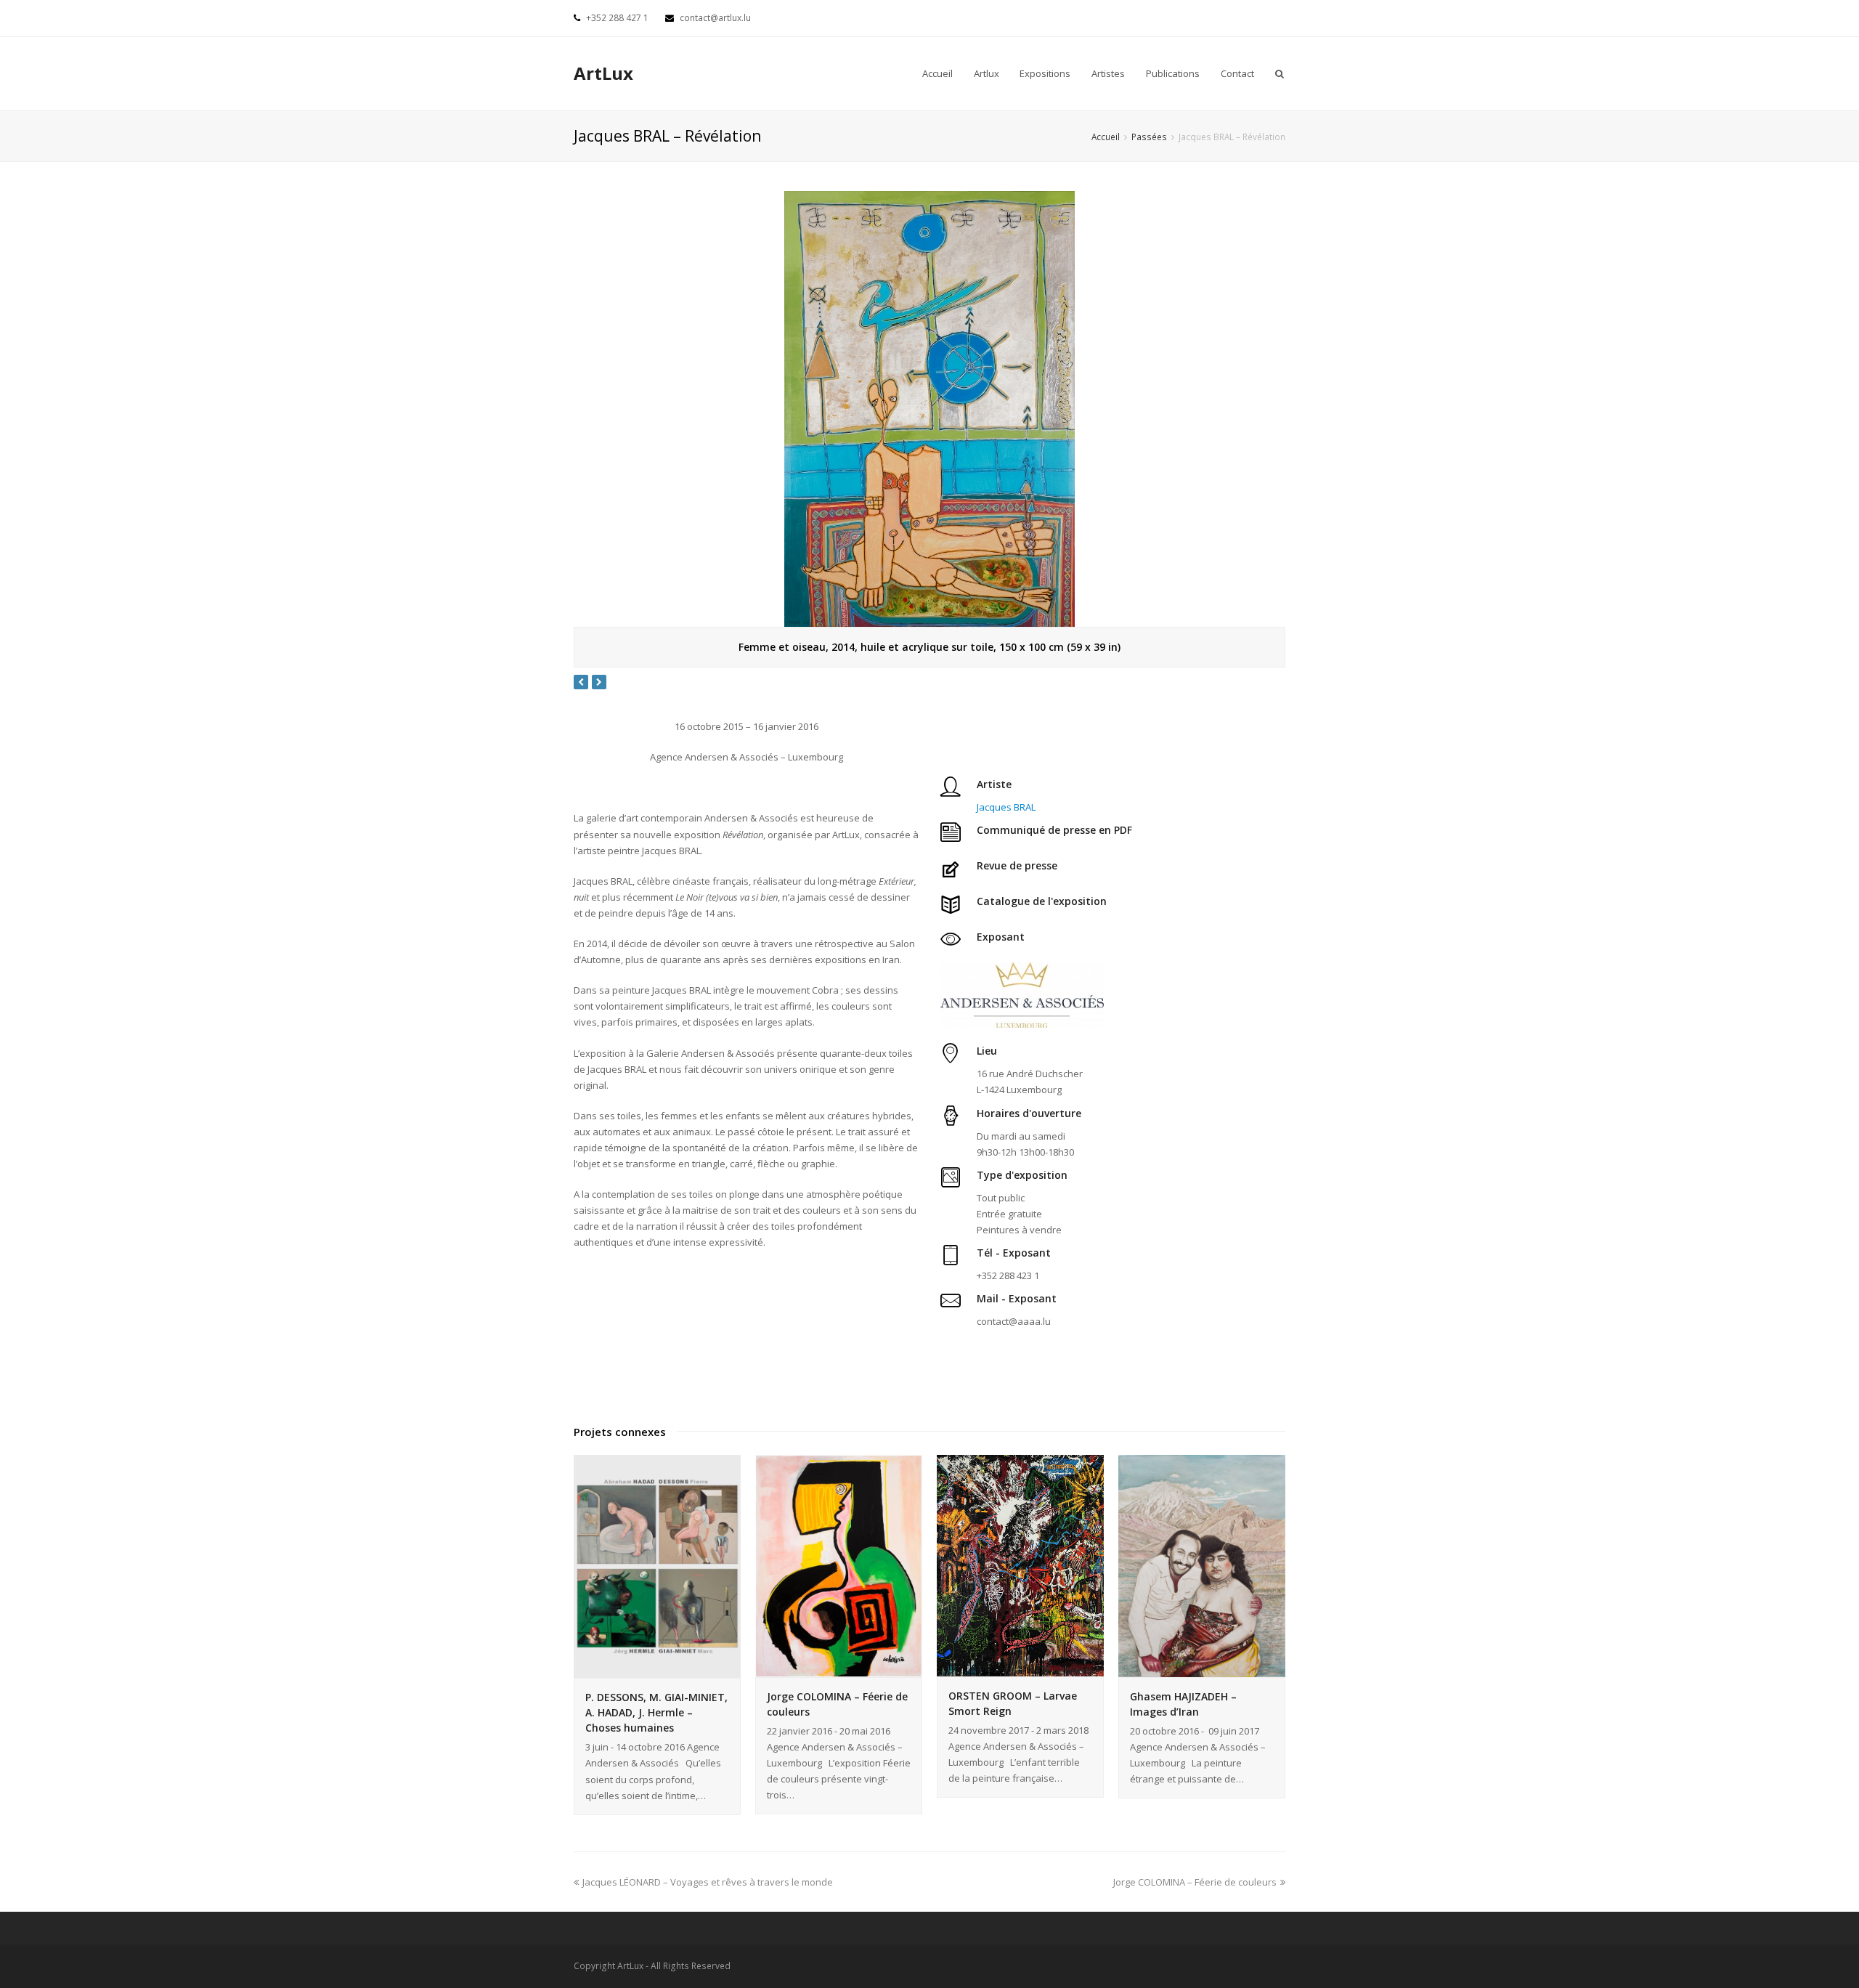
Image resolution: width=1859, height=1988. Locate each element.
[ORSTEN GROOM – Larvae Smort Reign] (1020, 1566)
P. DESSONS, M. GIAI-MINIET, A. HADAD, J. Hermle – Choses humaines (656, 1712)
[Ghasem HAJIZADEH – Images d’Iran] (1202, 1566)
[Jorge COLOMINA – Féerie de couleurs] (839, 1566)
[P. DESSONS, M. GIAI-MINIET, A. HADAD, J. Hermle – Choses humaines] (657, 1567)
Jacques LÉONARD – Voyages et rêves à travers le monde (708, 1882)
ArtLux (603, 73)
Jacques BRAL (1006, 807)
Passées (1149, 137)
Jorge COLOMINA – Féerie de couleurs (1195, 1882)
